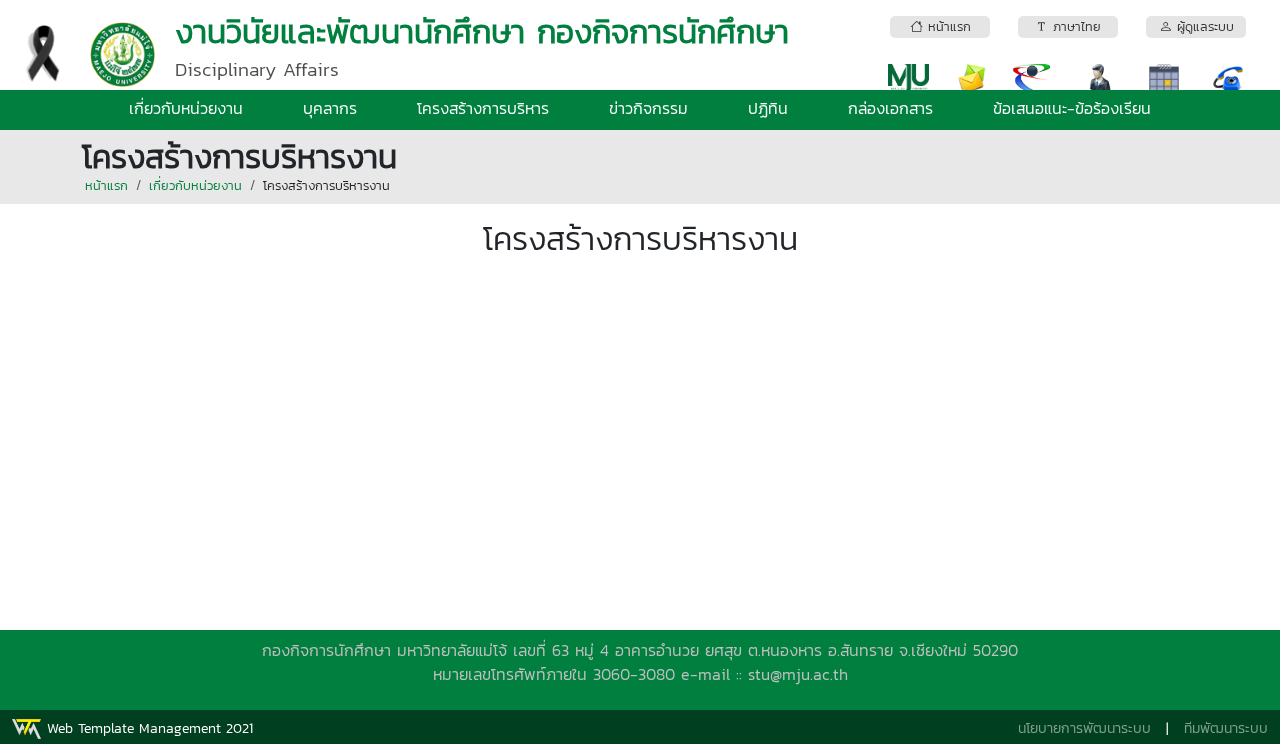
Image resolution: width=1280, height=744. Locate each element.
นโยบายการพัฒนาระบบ (1084, 728)
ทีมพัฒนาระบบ (1226, 728)
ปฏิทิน (768, 108)
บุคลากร (330, 108)
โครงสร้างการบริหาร (483, 108)
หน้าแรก (106, 185)
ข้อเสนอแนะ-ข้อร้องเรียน (1072, 108)
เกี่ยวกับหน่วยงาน (186, 108)
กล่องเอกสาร (890, 108)
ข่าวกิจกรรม (648, 108)
